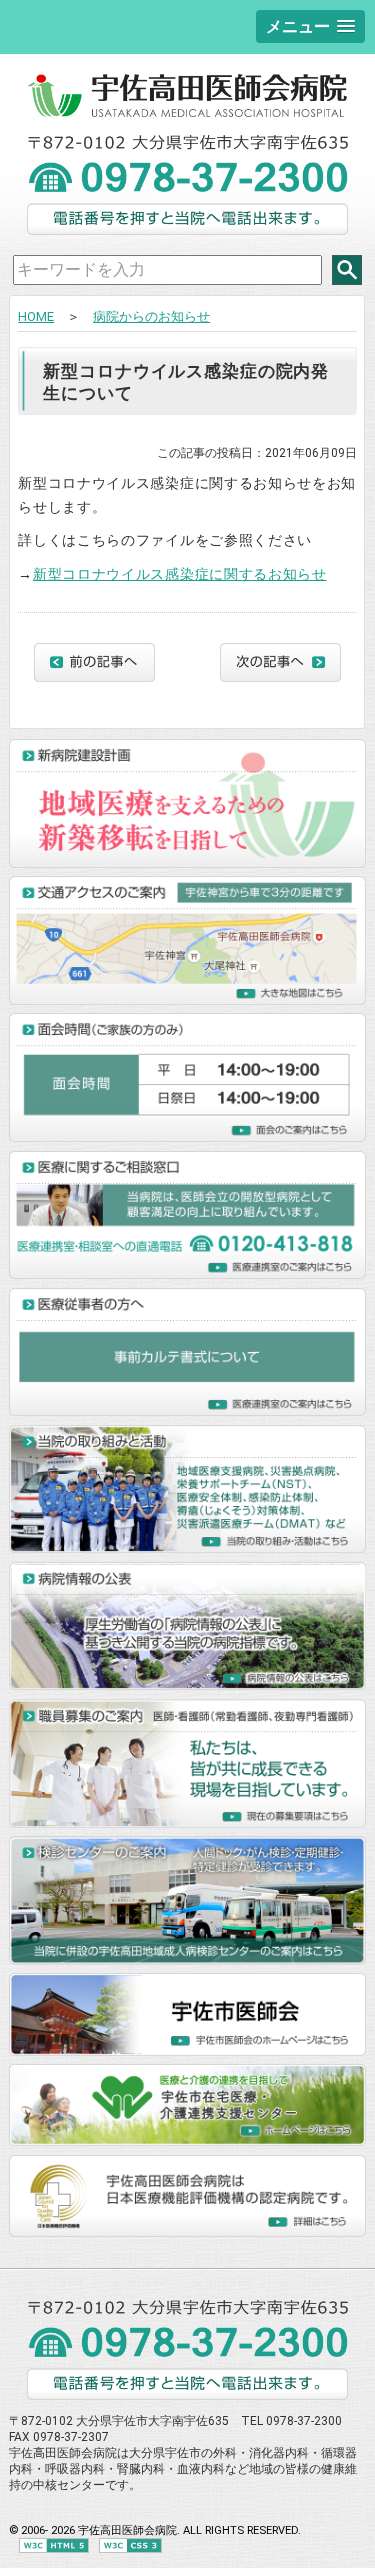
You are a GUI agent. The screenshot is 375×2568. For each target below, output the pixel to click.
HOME (36, 316)
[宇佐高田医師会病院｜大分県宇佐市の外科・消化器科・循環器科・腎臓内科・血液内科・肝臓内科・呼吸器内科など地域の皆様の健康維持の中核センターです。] (187, 113)
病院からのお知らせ (151, 316)
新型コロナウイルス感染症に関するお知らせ (180, 574)
